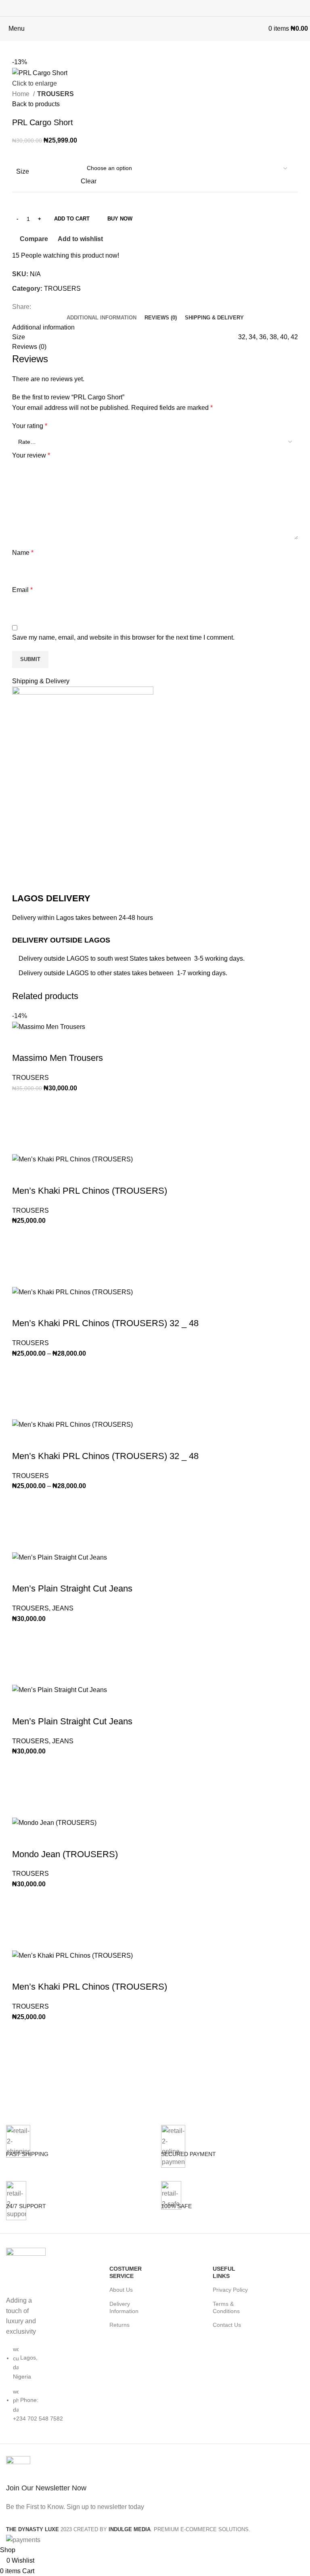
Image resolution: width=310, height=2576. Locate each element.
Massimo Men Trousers (58, 1058)
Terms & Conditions (226, 2307)
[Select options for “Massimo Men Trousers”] (22, 1123)
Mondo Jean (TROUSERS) (65, 1854)
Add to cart (72, 219)
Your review (31, 455)
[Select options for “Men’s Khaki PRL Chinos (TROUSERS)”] (22, 1256)
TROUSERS (56, 94)
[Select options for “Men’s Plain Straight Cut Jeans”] (22, 1654)
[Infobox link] (77, 2153)
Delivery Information (124, 2307)
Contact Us (227, 2325)
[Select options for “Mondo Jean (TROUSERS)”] (22, 1920)
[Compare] (22, 1042)
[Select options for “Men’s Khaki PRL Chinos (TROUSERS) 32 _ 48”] (22, 1389)
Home (22, 94)
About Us (121, 2290)
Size (23, 171)
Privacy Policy (230, 2290)
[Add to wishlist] (22, 1103)
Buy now (120, 219)
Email (22, 590)
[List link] (26, 2346)
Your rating (30, 426)
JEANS (63, 1608)
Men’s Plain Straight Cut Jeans (72, 1588)
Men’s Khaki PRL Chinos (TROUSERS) (90, 1191)
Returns (119, 2325)
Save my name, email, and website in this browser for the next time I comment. (123, 637)
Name (23, 553)
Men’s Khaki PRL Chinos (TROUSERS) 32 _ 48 (105, 1323)
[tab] (102, 318)
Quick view (22, 1144)
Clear (89, 181)
